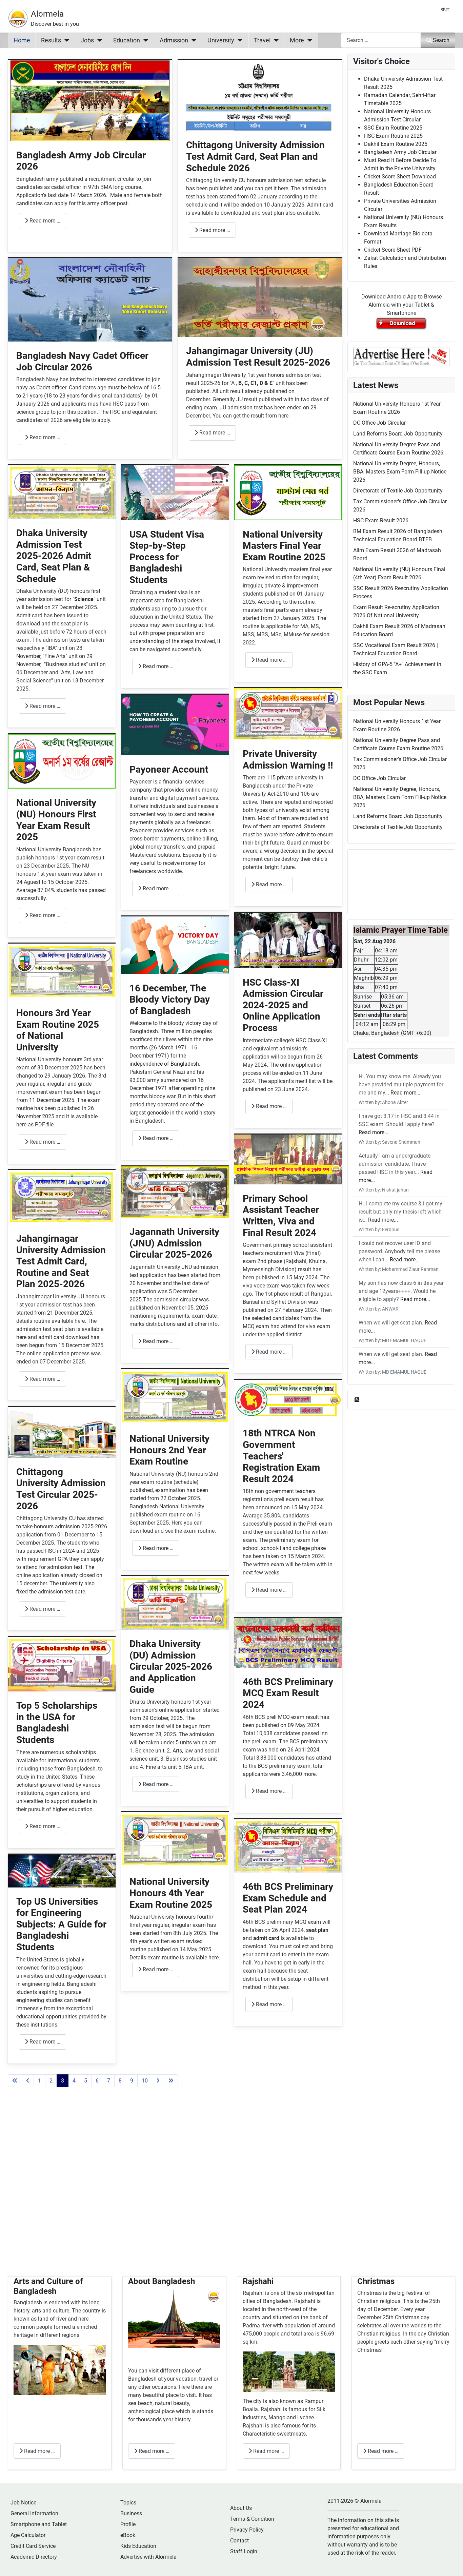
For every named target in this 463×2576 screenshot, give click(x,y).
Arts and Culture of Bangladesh (48, 2286)
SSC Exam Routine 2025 (393, 128)
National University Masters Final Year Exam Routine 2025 (284, 546)
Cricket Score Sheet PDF (393, 250)
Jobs (87, 40)
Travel (262, 40)
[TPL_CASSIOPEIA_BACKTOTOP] (451, 2563)
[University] (238, 40)
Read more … (44, 221)
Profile (128, 2524)
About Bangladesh (162, 2281)
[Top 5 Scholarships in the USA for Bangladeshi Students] (62, 1664)
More (297, 40)
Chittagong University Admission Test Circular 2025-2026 (61, 1489)
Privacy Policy (247, 2530)
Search (441, 40)
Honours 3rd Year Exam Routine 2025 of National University (58, 1030)
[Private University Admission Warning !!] (288, 713)
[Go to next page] (158, 2081)
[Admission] (192, 40)
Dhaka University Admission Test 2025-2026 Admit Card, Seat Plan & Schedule (54, 556)
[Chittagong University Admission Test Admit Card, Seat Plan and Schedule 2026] (260, 95)
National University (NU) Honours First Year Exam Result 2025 (56, 820)
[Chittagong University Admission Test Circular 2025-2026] (62, 1432)
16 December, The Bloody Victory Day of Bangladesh (170, 1000)
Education (127, 40)
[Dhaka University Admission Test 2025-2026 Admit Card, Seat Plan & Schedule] (62, 492)
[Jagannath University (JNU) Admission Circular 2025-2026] (175, 1192)
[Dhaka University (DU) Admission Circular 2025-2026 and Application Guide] (175, 1602)
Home (22, 40)
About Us (241, 2508)
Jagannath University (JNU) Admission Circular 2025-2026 (174, 1243)
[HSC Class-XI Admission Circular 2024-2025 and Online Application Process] (288, 940)
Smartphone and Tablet (39, 2524)
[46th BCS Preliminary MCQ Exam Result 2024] (288, 1642)
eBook (128, 2535)
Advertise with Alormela (148, 2557)
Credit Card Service (33, 2546)
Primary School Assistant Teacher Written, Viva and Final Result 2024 (281, 1216)
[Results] (65, 40)
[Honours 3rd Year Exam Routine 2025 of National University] (62, 971)
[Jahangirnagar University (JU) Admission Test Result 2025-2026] (260, 297)
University (221, 40)
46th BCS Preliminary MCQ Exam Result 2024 (288, 1693)
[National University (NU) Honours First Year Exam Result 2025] (62, 761)
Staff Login (244, 2551)
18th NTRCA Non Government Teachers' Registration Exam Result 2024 (281, 1456)
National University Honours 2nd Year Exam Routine (169, 1450)
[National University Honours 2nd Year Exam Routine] (175, 1397)
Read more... (405, 1093)
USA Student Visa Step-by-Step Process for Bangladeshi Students (167, 557)
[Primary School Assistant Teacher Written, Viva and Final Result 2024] (288, 1159)
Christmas (376, 2281)
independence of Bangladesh (164, 1064)
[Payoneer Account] (175, 724)
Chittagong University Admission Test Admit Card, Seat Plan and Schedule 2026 (255, 156)
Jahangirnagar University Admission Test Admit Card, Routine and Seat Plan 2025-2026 (61, 1261)
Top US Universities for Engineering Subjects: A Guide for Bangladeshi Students (61, 1924)
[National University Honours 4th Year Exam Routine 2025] (175, 1839)
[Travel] (275, 40)
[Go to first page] (15, 2081)
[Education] (144, 40)
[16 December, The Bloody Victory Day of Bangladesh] (175, 945)
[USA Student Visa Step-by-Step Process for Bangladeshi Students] (175, 492)
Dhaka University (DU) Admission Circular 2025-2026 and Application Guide (171, 1667)
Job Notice (23, 2503)
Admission (174, 40)
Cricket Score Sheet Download (400, 177)
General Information (34, 2513)
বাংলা (445, 9)
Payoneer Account (169, 769)
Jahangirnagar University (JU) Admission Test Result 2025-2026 (258, 357)
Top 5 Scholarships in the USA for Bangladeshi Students (57, 1723)
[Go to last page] (171, 2081)
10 (145, 2081)
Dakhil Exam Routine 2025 (396, 144)
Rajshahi (258, 2281)
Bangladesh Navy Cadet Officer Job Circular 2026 (82, 361)
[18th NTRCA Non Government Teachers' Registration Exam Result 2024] (288, 1399)
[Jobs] (98, 40)
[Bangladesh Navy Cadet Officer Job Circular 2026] (90, 299)
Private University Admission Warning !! (288, 760)
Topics (128, 2503)
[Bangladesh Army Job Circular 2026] (90, 100)
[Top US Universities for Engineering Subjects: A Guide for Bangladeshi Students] (62, 1870)
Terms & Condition (252, 2519)
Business (131, 2513)
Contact (239, 2541)
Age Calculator (28, 2535)
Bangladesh (143, 2379)
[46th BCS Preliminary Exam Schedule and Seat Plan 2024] (288, 1846)
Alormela (47, 14)
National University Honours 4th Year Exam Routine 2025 (171, 1893)
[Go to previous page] (28, 2081)
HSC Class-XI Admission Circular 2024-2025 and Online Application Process (283, 1005)
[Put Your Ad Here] (401, 356)
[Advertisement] (175, 2190)
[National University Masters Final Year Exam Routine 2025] (288, 492)
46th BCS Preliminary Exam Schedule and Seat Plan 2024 (288, 1898)
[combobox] (381, 40)
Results (51, 40)
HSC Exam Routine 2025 (393, 136)
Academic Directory (34, 2557)
